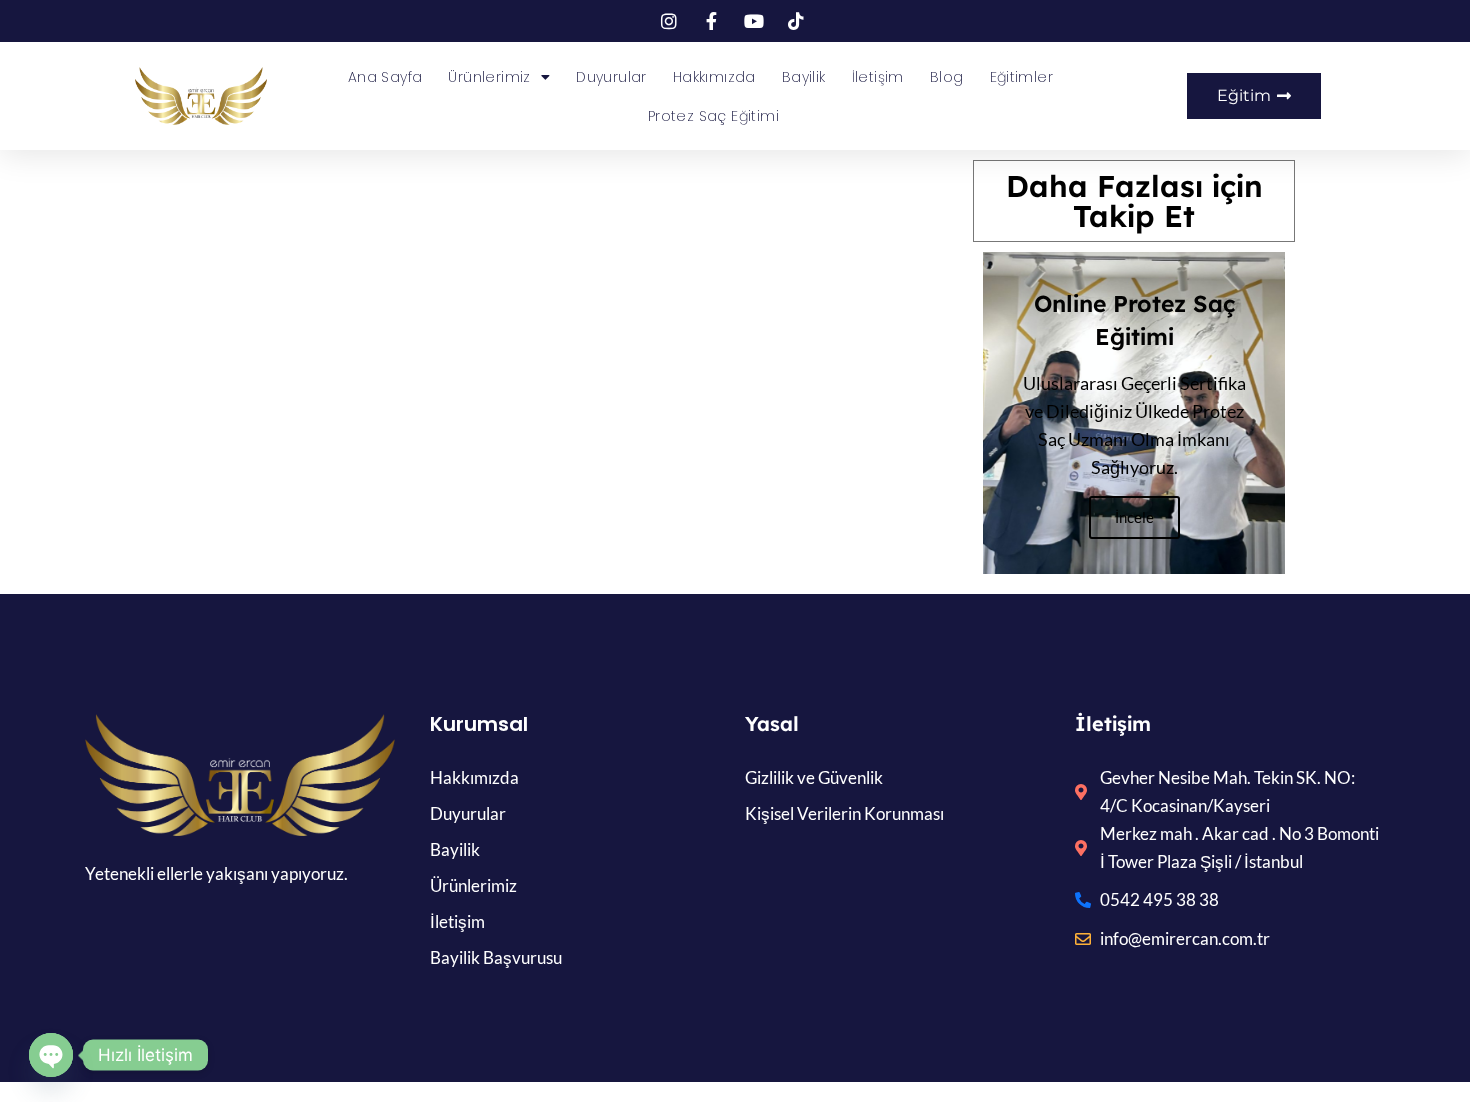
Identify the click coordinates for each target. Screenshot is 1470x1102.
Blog (947, 77)
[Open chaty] (51, 1055)
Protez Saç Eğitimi (713, 116)
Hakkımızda (714, 77)
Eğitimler (1022, 77)
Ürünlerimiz (489, 77)
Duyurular (611, 77)
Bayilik (804, 77)
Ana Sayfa (385, 77)
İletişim (878, 77)
